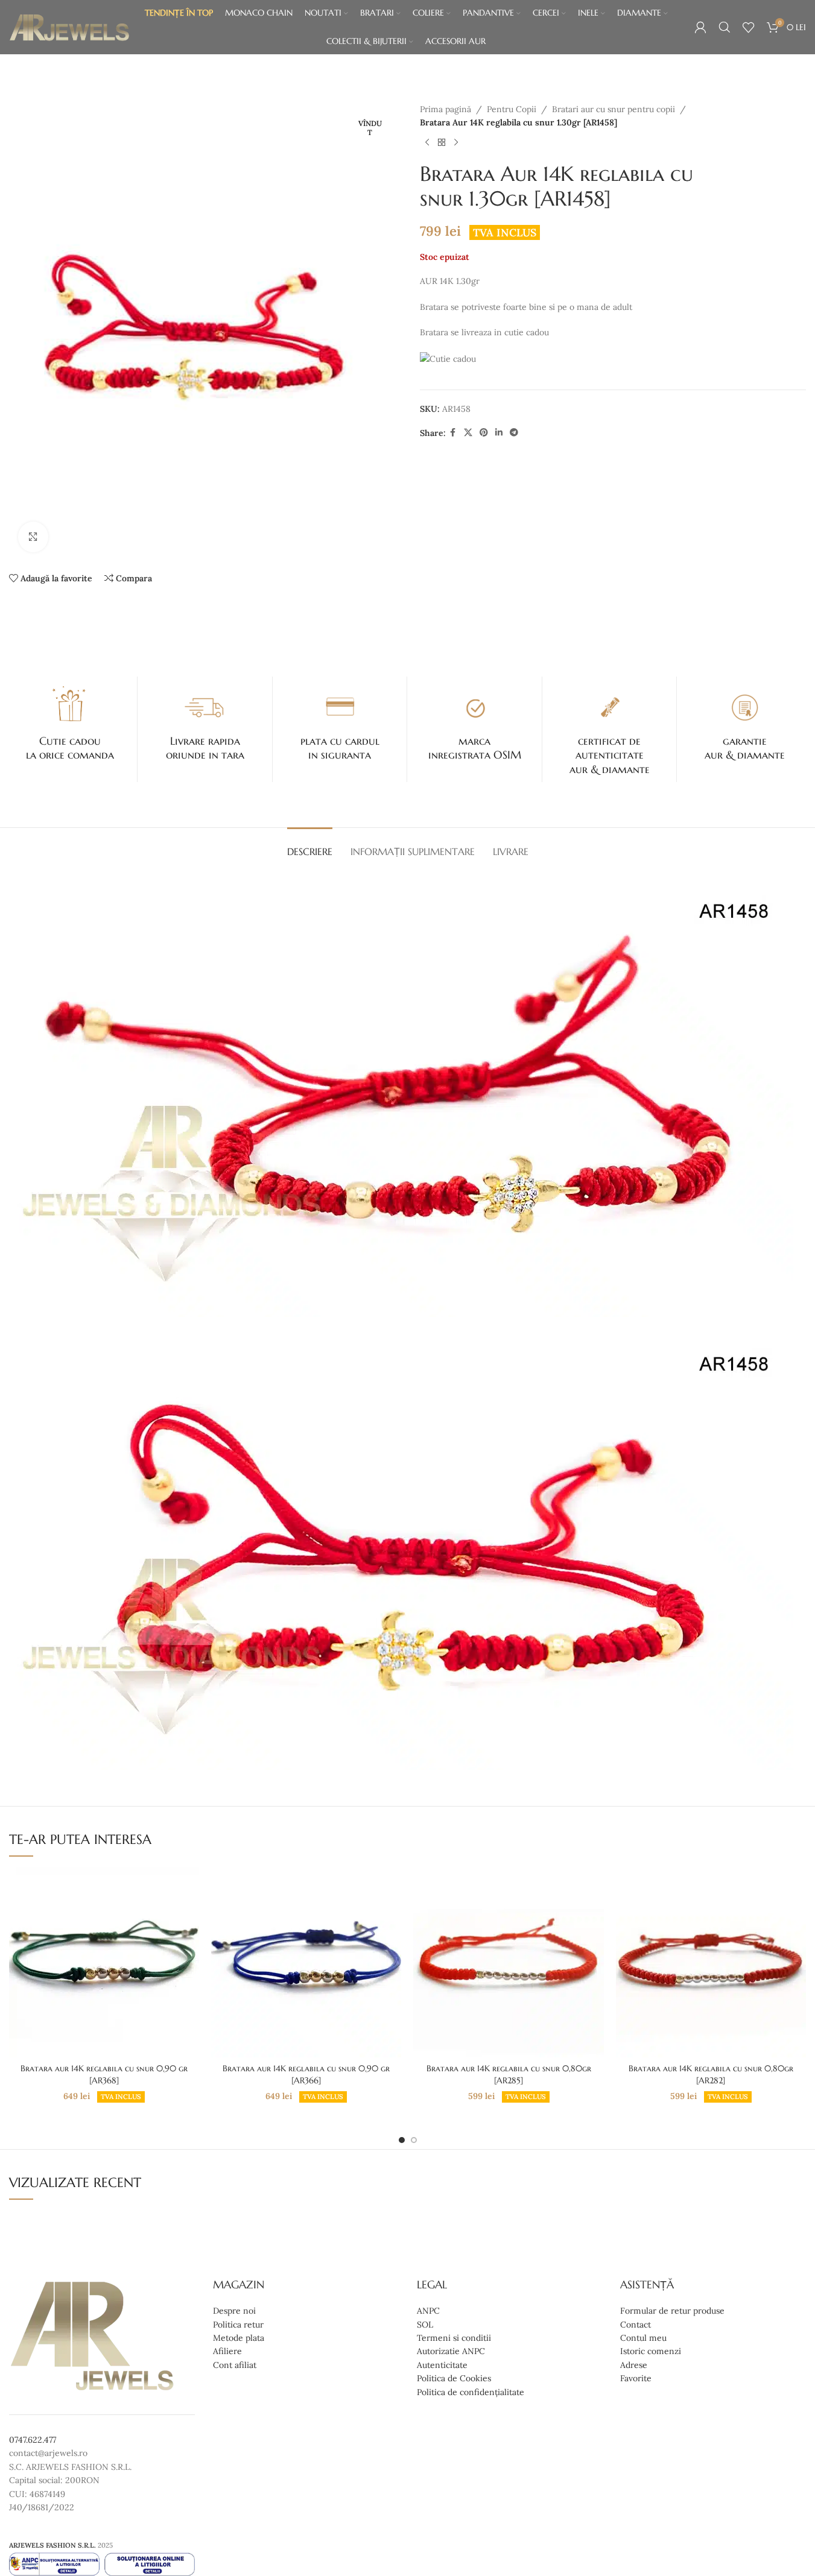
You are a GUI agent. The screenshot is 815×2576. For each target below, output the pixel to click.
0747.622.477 (33, 2440)
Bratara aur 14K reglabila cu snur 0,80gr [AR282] (711, 2074)
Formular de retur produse (672, 2311)
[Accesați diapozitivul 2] (414, 2140)
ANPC (428, 2311)
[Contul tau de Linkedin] (499, 433)
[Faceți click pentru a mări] (33, 537)
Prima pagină (446, 109)
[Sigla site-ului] (69, 27)
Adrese (634, 2364)
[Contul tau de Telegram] (514, 433)
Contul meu (643, 2338)
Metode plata (239, 2338)
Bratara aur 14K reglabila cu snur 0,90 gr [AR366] (306, 2074)
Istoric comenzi (651, 2351)
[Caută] (725, 27)
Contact (636, 2324)
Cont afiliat (235, 2364)
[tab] (310, 846)
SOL (425, 2324)
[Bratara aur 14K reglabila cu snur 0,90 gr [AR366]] (306, 1962)
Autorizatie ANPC (451, 2351)
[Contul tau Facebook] (453, 433)
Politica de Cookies (454, 2378)
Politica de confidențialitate (471, 2391)
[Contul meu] (700, 27)
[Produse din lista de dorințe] (749, 27)
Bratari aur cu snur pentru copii (614, 109)
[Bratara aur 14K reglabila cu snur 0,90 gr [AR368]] (104, 1962)
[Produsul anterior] (427, 143)
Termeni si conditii (454, 2338)
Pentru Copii (512, 109)
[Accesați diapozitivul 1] (402, 2140)
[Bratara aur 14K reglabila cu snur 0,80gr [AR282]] (711, 1962)
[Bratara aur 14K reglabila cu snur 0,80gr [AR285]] (508, 1962)
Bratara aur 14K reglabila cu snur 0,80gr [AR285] (509, 2074)
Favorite (636, 2378)
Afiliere (227, 2351)
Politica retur (238, 2324)
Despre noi (234, 2311)
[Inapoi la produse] (442, 143)
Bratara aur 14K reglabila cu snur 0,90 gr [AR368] (104, 2074)
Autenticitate (442, 2364)
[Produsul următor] (456, 143)
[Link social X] (468, 433)
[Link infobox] (70, 722)
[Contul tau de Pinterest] (484, 433)
